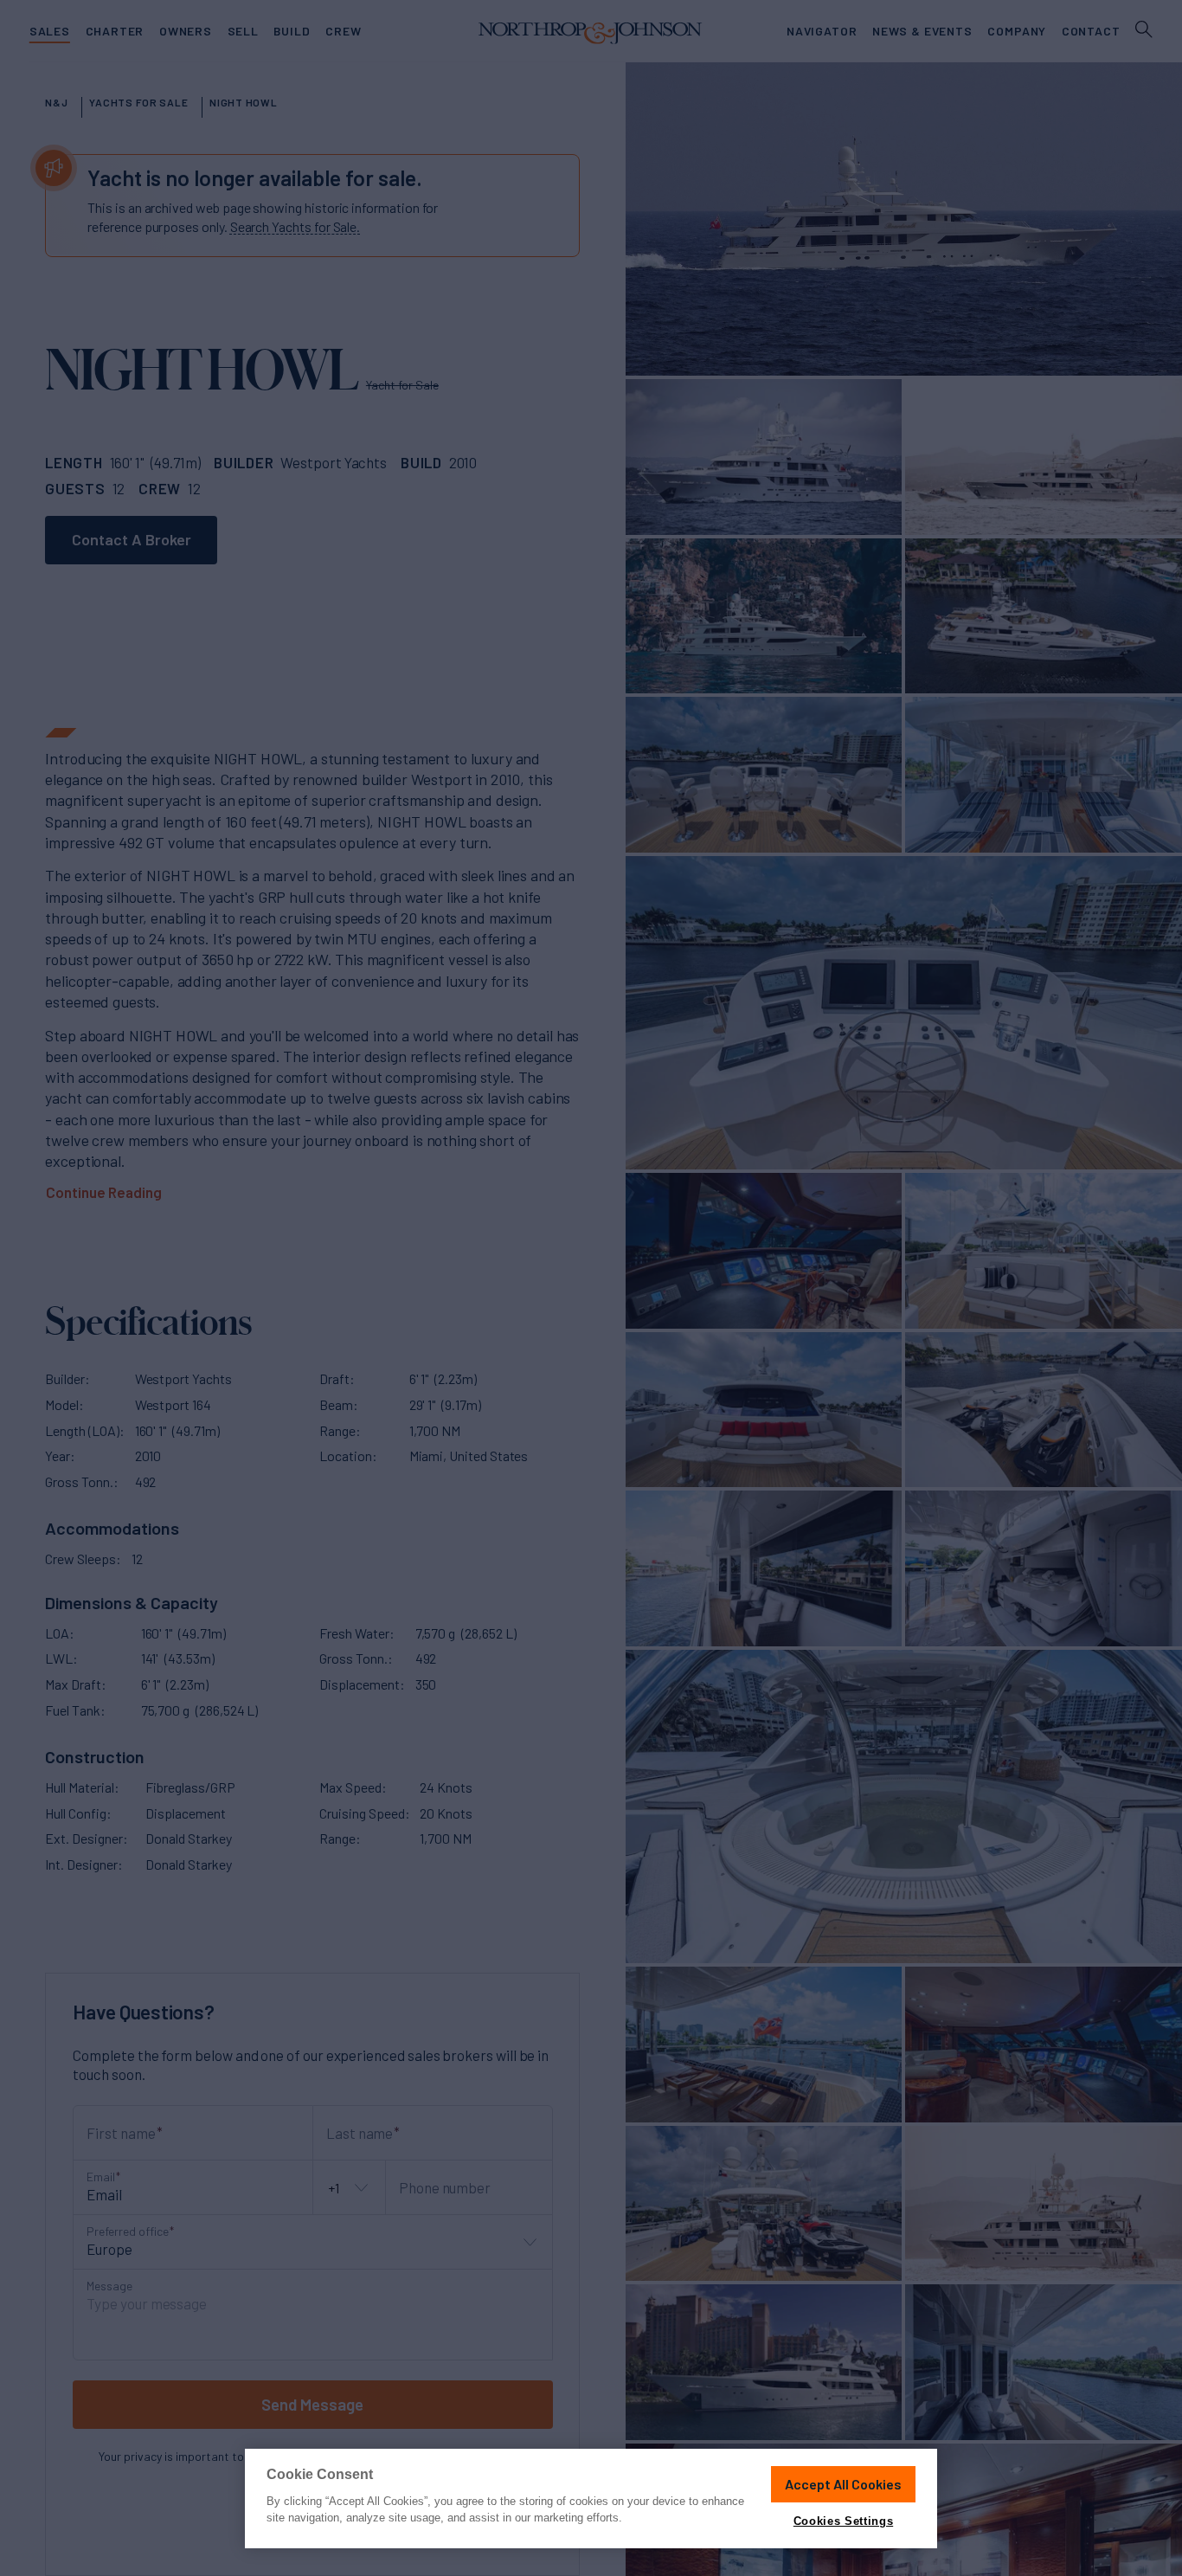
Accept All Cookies (843, 2484)
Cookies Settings (843, 2521)
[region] (591, 2499)
